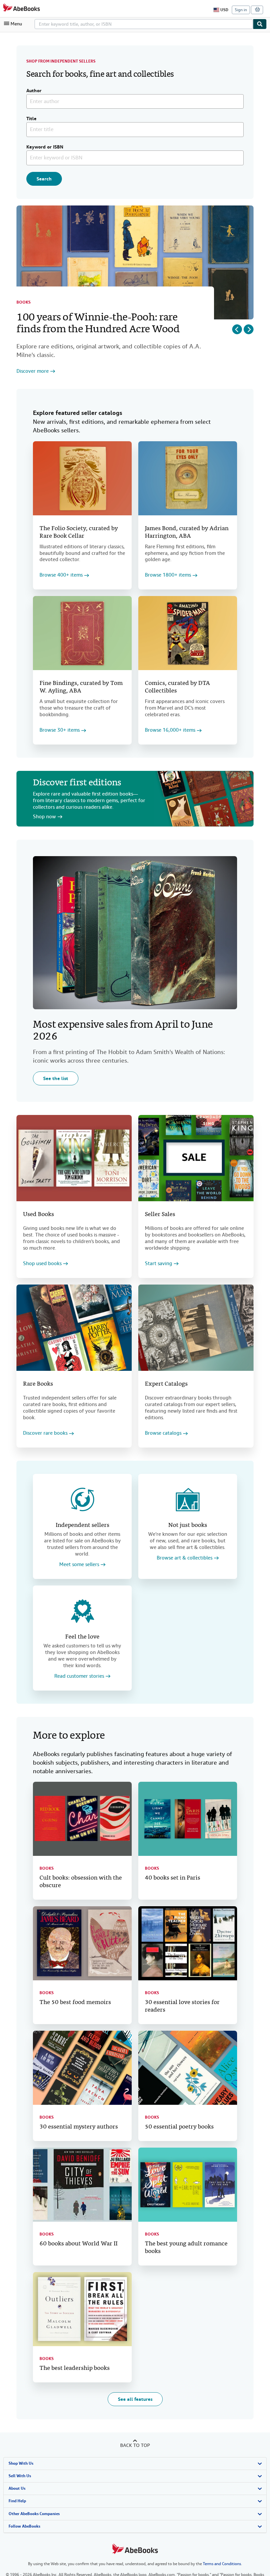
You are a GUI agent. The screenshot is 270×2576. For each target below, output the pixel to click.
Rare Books (38, 1384)
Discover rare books (45, 1433)
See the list (56, 1078)
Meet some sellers (79, 1565)
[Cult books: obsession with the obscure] (82, 1819)
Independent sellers (82, 1525)
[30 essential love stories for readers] (188, 1943)
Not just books (188, 1525)
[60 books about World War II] (82, 2185)
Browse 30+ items (60, 730)
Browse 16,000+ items (170, 730)
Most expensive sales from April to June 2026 (123, 1031)
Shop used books (42, 1264)
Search (44, 179)
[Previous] (237, 329)
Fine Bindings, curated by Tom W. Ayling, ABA (81, 687)
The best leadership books (75, 2368)
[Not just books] (188, 1500)
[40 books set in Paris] (188, 1819)
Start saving (159, 1264)
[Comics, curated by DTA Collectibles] (188, 633)
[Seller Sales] (196, 1158)
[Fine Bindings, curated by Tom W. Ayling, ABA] (82, 633)
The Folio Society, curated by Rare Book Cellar (79, 532)
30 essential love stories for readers (182, 2006)
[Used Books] (74, 1158)
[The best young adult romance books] (188, 2185)
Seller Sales (160, 1215)
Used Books (39, 1215)
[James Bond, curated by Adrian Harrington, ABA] (188, 478)
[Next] (249, 329)
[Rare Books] (74, 1328)
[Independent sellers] (82, 1500)
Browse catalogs (163, 1433)
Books (24, 302)
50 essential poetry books (179, 2127)
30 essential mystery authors (79, 2127)
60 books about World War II (79, 2244)
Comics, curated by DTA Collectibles (177, 687)
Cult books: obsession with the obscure (81, 1882)
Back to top (135, 2445)
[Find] (260, 24)
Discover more (33, 371)
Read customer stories (79, 1676)
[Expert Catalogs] (196, 1328)
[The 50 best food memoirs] (82, 1943)
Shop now (44, 817)
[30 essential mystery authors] (82, 2068)
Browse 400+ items (61, 575)
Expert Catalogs (166, 1384)
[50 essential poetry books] (188, 2068)
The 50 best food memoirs (75, 2003)
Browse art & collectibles (185, 1558)
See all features (135, 2399)
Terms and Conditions (222, 2564)
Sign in (241, 10)
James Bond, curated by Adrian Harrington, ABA (187, 532)
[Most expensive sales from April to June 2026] (135, 933)
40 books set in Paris (173, 1878)
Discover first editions (77, 783)
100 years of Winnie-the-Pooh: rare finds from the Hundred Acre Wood (98, 324)
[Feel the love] (82, 1611)
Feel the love (82, 1637)
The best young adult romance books (186, 2248)
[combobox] (144, 24)
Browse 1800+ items (168, 575)
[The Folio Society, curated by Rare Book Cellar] (82, 478)
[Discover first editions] (204, 799)
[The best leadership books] (82, 2309)
